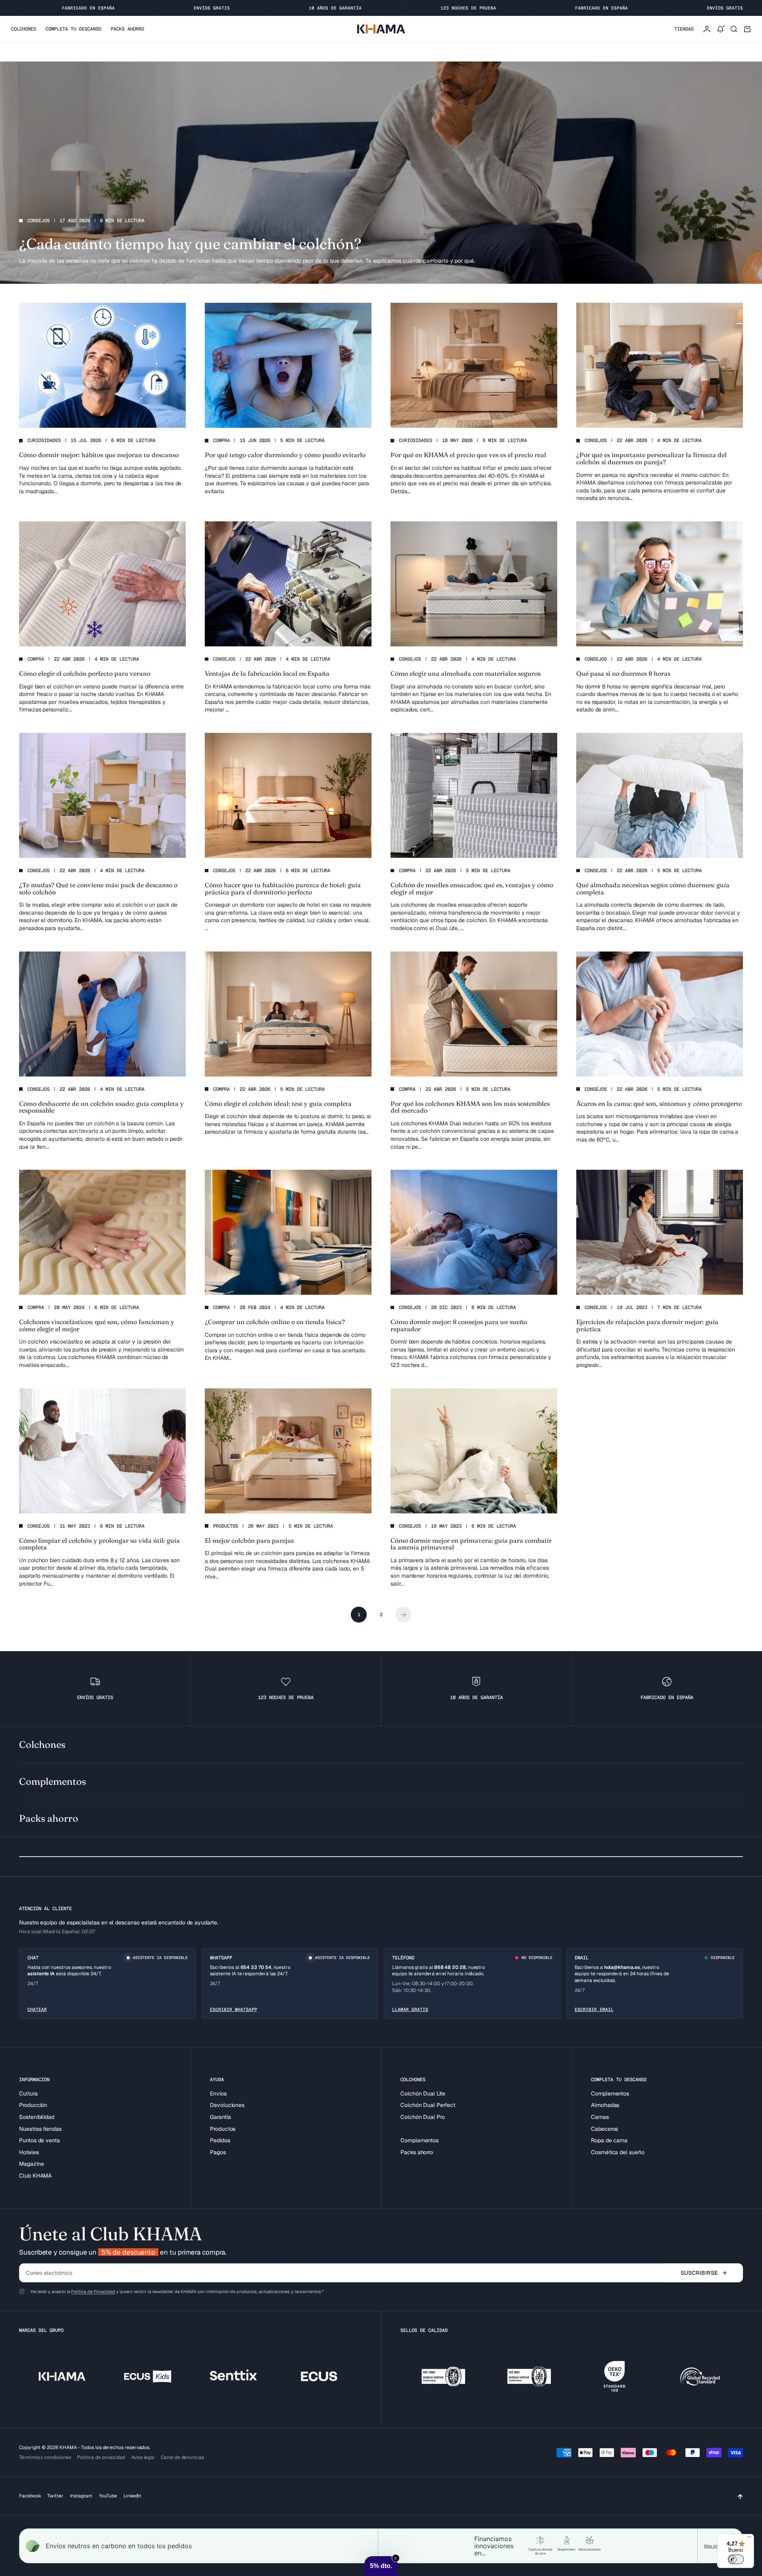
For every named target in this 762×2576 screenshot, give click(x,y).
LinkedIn (132, 2496)
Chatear (37, 2009)
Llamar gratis (410, 2009)
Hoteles (29, 2152)
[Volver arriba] (740, 2496)
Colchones (24, 29)
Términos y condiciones (45, 2457)
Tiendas (684, 29)
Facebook (30, 2496)
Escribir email (594, 2009)
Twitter (55, 2496)
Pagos (218, 2152)
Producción (33, 2105)
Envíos (218, 2093)
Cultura (28, 2093)
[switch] (736, 2559)
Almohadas (605, 2105)
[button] (381, 2566)
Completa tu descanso (73, 29)
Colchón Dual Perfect (428, 2105)
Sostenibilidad (37, 2117)
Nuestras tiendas (40, 2129)
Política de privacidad (101, 2457)
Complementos (419, 2140)
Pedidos (220, 2140)
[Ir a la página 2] (403, 1615)
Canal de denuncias (182, 2457)
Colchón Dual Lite (423, 2093)
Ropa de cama (609, 2140)
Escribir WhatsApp (234, 2009)
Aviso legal (143, 2457)
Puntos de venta (39, 2140)
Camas (600, 2117)
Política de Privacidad (93, 2291)
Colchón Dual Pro (423, 2117)
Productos (223, 2129)
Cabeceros (604, 2129)
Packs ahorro (127, 29)
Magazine (31, 2164)
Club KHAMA (35, 2176)
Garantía (220, 2117)
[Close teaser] (396, 2558)
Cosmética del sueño (618, 2152)
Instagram (81, 2496)
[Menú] (749, 2539)
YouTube (108, 2496)
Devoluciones (227, 2105)
